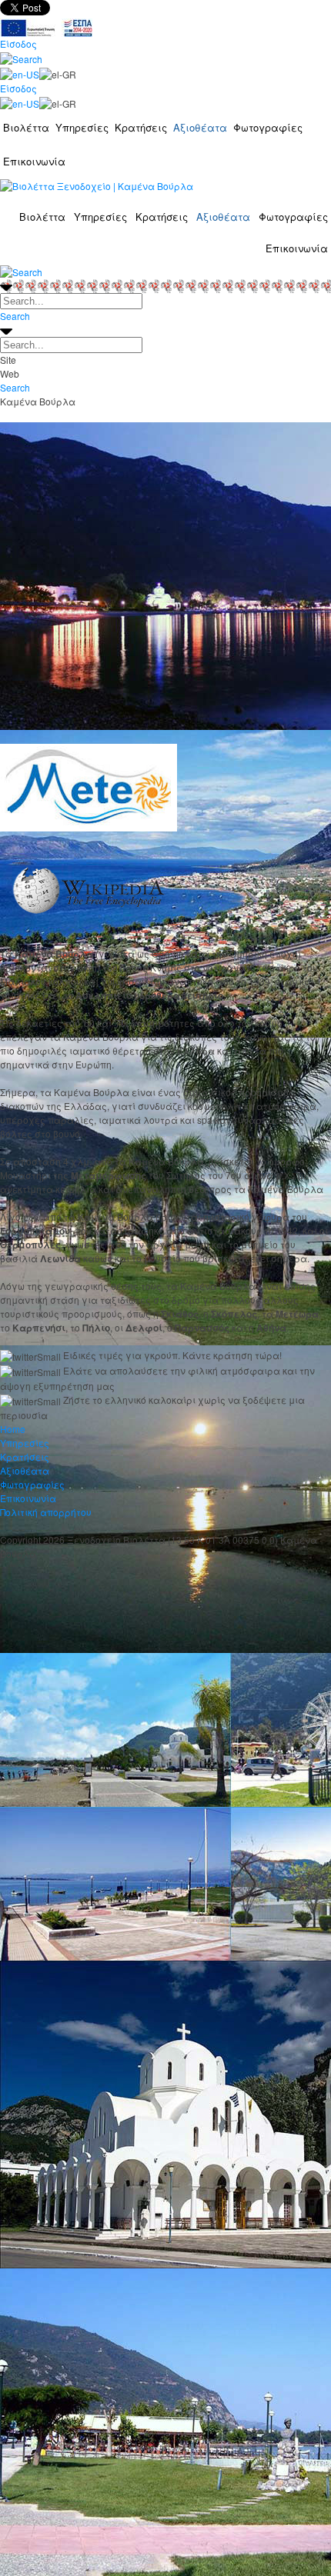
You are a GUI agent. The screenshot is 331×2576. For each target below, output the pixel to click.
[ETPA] (46, 26)
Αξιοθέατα (200, 127)
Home (13, 1429)
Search (15, 316)
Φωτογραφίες (268, 127)
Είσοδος (18, 43)
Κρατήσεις (141, 127)
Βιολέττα (26, 127)
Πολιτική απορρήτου (46, 1512)
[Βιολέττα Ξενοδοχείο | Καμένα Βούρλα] (97, 185)
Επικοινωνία (34, 161)
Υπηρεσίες (82, 127)
